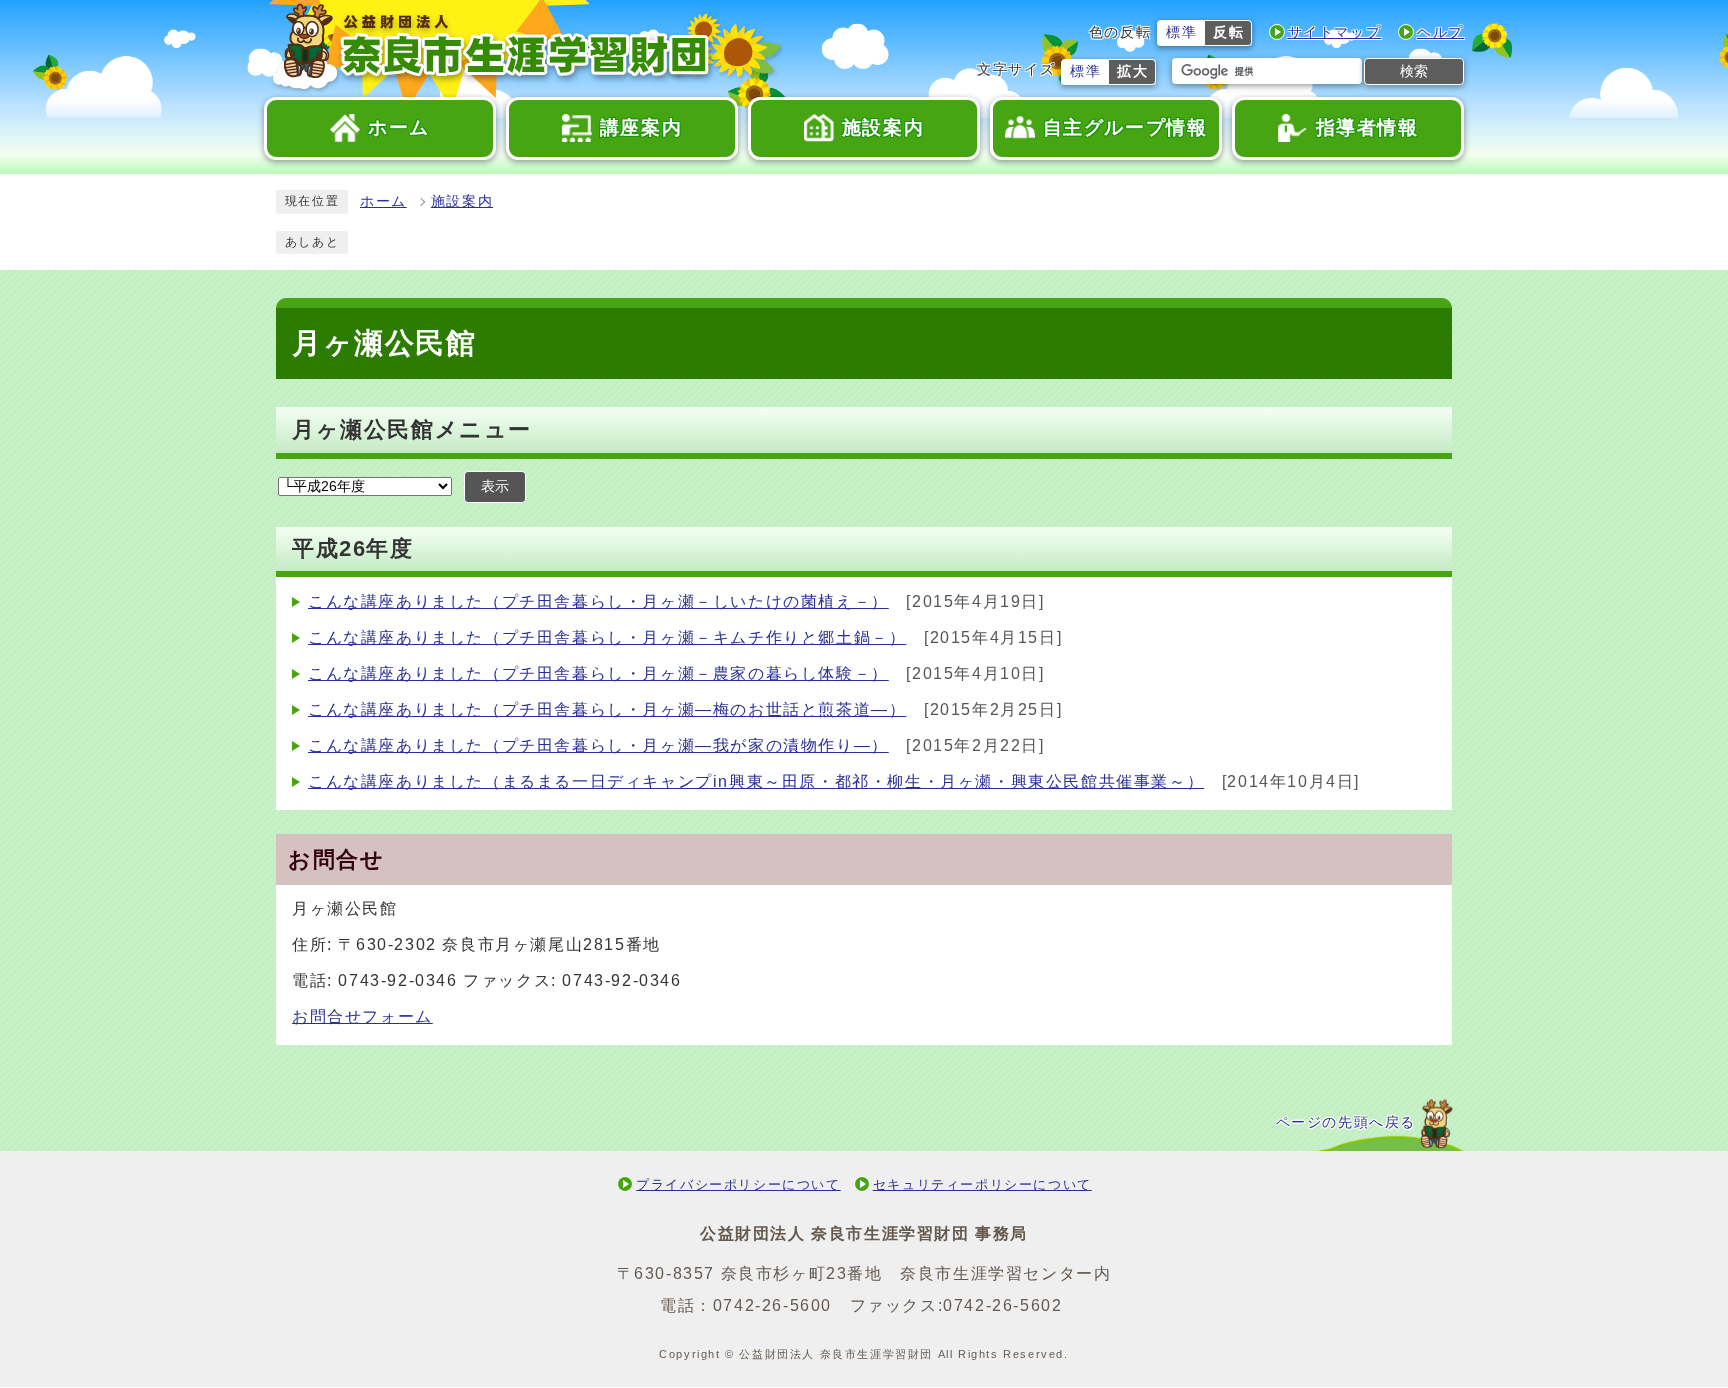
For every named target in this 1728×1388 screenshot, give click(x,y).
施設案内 (462, 201)
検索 (1414, 71)
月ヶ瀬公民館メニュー (412, 429)
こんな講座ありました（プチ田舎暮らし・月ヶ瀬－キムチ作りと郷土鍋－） (607, 637)
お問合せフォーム (362, 1016)
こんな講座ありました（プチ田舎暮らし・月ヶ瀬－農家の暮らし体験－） (598, 673)
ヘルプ (1440, 32)
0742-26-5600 (772, 1305)
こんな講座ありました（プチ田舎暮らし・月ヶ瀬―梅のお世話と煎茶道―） (607, 709)
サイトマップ (1335, 32)
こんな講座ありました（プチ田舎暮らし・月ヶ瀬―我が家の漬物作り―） (598, 745)
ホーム (383, 201)
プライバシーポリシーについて (738, 1184)
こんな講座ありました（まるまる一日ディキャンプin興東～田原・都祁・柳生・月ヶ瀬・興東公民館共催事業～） (756, 781)
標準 (1181, 32)
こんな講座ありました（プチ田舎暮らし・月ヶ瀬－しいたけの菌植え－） (598, 601)
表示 (495, 486)
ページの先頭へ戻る (1346, 1122)
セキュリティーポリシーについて (982, 1184)
